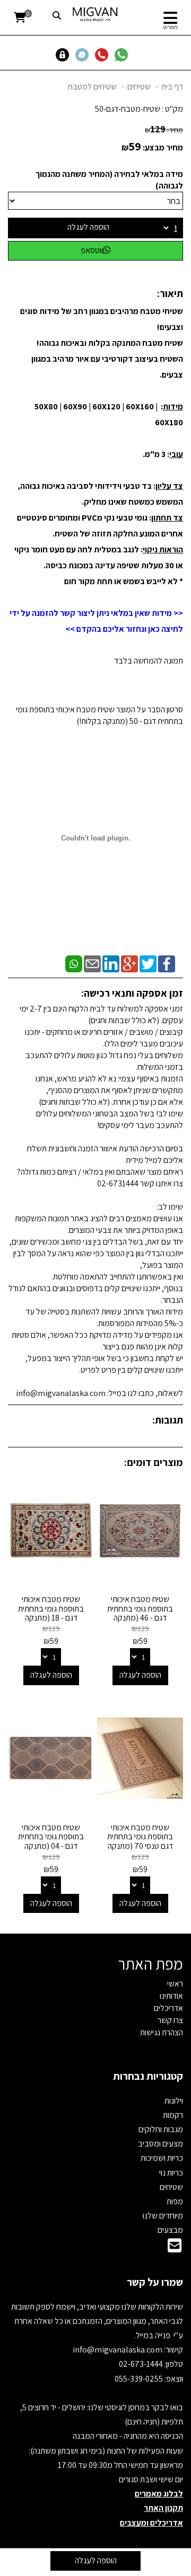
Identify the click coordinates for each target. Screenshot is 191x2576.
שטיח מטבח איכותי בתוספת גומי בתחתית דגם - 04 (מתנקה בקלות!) (51, 1841)
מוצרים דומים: (154, 1462)
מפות (175, 2201)
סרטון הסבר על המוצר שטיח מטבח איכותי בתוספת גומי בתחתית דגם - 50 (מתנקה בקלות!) (99, 715)
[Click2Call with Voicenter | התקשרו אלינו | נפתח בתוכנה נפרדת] (104, 54)
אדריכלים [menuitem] (168, 2008)
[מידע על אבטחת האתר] (65, 54)
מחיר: (164, 130)
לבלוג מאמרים (159, 2494)
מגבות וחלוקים (161, 2129)
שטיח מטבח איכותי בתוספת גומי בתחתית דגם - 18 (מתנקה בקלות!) (51, 1613)
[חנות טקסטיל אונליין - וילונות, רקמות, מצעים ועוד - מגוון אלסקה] (95, 14)
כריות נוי (171, 2173)
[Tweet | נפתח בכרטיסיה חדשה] (148, 963)
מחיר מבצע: (163, 147)
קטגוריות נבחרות (148, 2076)
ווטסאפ (92, 250)
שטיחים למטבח (92, 87)
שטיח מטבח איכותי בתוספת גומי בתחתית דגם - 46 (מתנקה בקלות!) (140, 1613)
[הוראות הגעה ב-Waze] (84, 54)
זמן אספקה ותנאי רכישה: (132, 993)
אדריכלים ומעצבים (151, 2523)
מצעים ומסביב (160, 2144)
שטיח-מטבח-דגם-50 (128, 109)
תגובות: (168, 1420)
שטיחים (139, 87)
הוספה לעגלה (88, 227)
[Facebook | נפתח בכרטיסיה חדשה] (167, 963)
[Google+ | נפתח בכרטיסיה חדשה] (129, 963)
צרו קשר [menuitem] (170, 2020)
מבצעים (170, 2230)
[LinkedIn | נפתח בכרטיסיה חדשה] (111, 963)
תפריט (170, 27)
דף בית (172, 87)
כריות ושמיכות (162, 2158)
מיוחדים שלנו (163, 2216)
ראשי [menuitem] (175, 1984)
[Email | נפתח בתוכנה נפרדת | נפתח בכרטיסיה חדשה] (92, 963)
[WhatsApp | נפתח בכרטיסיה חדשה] (74, 963)
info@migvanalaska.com (118, 2350)
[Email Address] (175, 2248)
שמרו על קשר (155, 2282)
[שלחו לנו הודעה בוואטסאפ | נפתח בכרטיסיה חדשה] (123, 54)
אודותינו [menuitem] (171, 1996)
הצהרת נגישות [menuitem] (162, 2032)
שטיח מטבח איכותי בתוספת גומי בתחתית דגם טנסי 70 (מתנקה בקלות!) (140, 1841)
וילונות (174, 2101)
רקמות (173, 2115)
